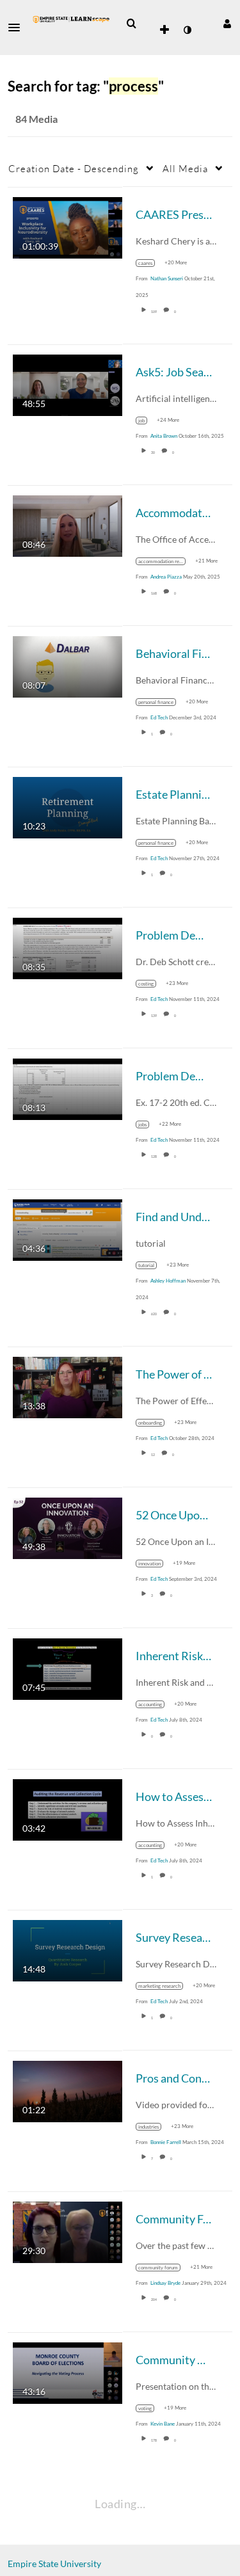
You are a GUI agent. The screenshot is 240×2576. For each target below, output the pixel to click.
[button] (18, 28)
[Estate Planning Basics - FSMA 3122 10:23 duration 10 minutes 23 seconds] (68, 806)
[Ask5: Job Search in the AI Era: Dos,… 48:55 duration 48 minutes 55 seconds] (68, 384)
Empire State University (54, 2564)
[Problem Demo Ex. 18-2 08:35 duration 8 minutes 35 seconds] (68, 947)
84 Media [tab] (36, 119)
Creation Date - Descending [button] (74, 168)
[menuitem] (131, 24)
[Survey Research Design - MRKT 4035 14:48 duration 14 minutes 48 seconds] (68, 1949)
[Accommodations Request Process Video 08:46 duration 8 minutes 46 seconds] (68, 524)
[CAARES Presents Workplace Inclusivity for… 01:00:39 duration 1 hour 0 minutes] (68, 226)
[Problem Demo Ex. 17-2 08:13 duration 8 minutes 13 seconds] (68, 1088)
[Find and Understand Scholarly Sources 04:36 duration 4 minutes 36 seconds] (68, 1228)
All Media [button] (185, 168)
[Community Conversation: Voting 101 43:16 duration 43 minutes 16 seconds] (68, 2372)
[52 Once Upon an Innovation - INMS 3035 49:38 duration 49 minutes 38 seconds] (68, 1527)
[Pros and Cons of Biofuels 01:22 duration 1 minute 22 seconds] (68, 2090)
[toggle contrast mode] (187, 30)
